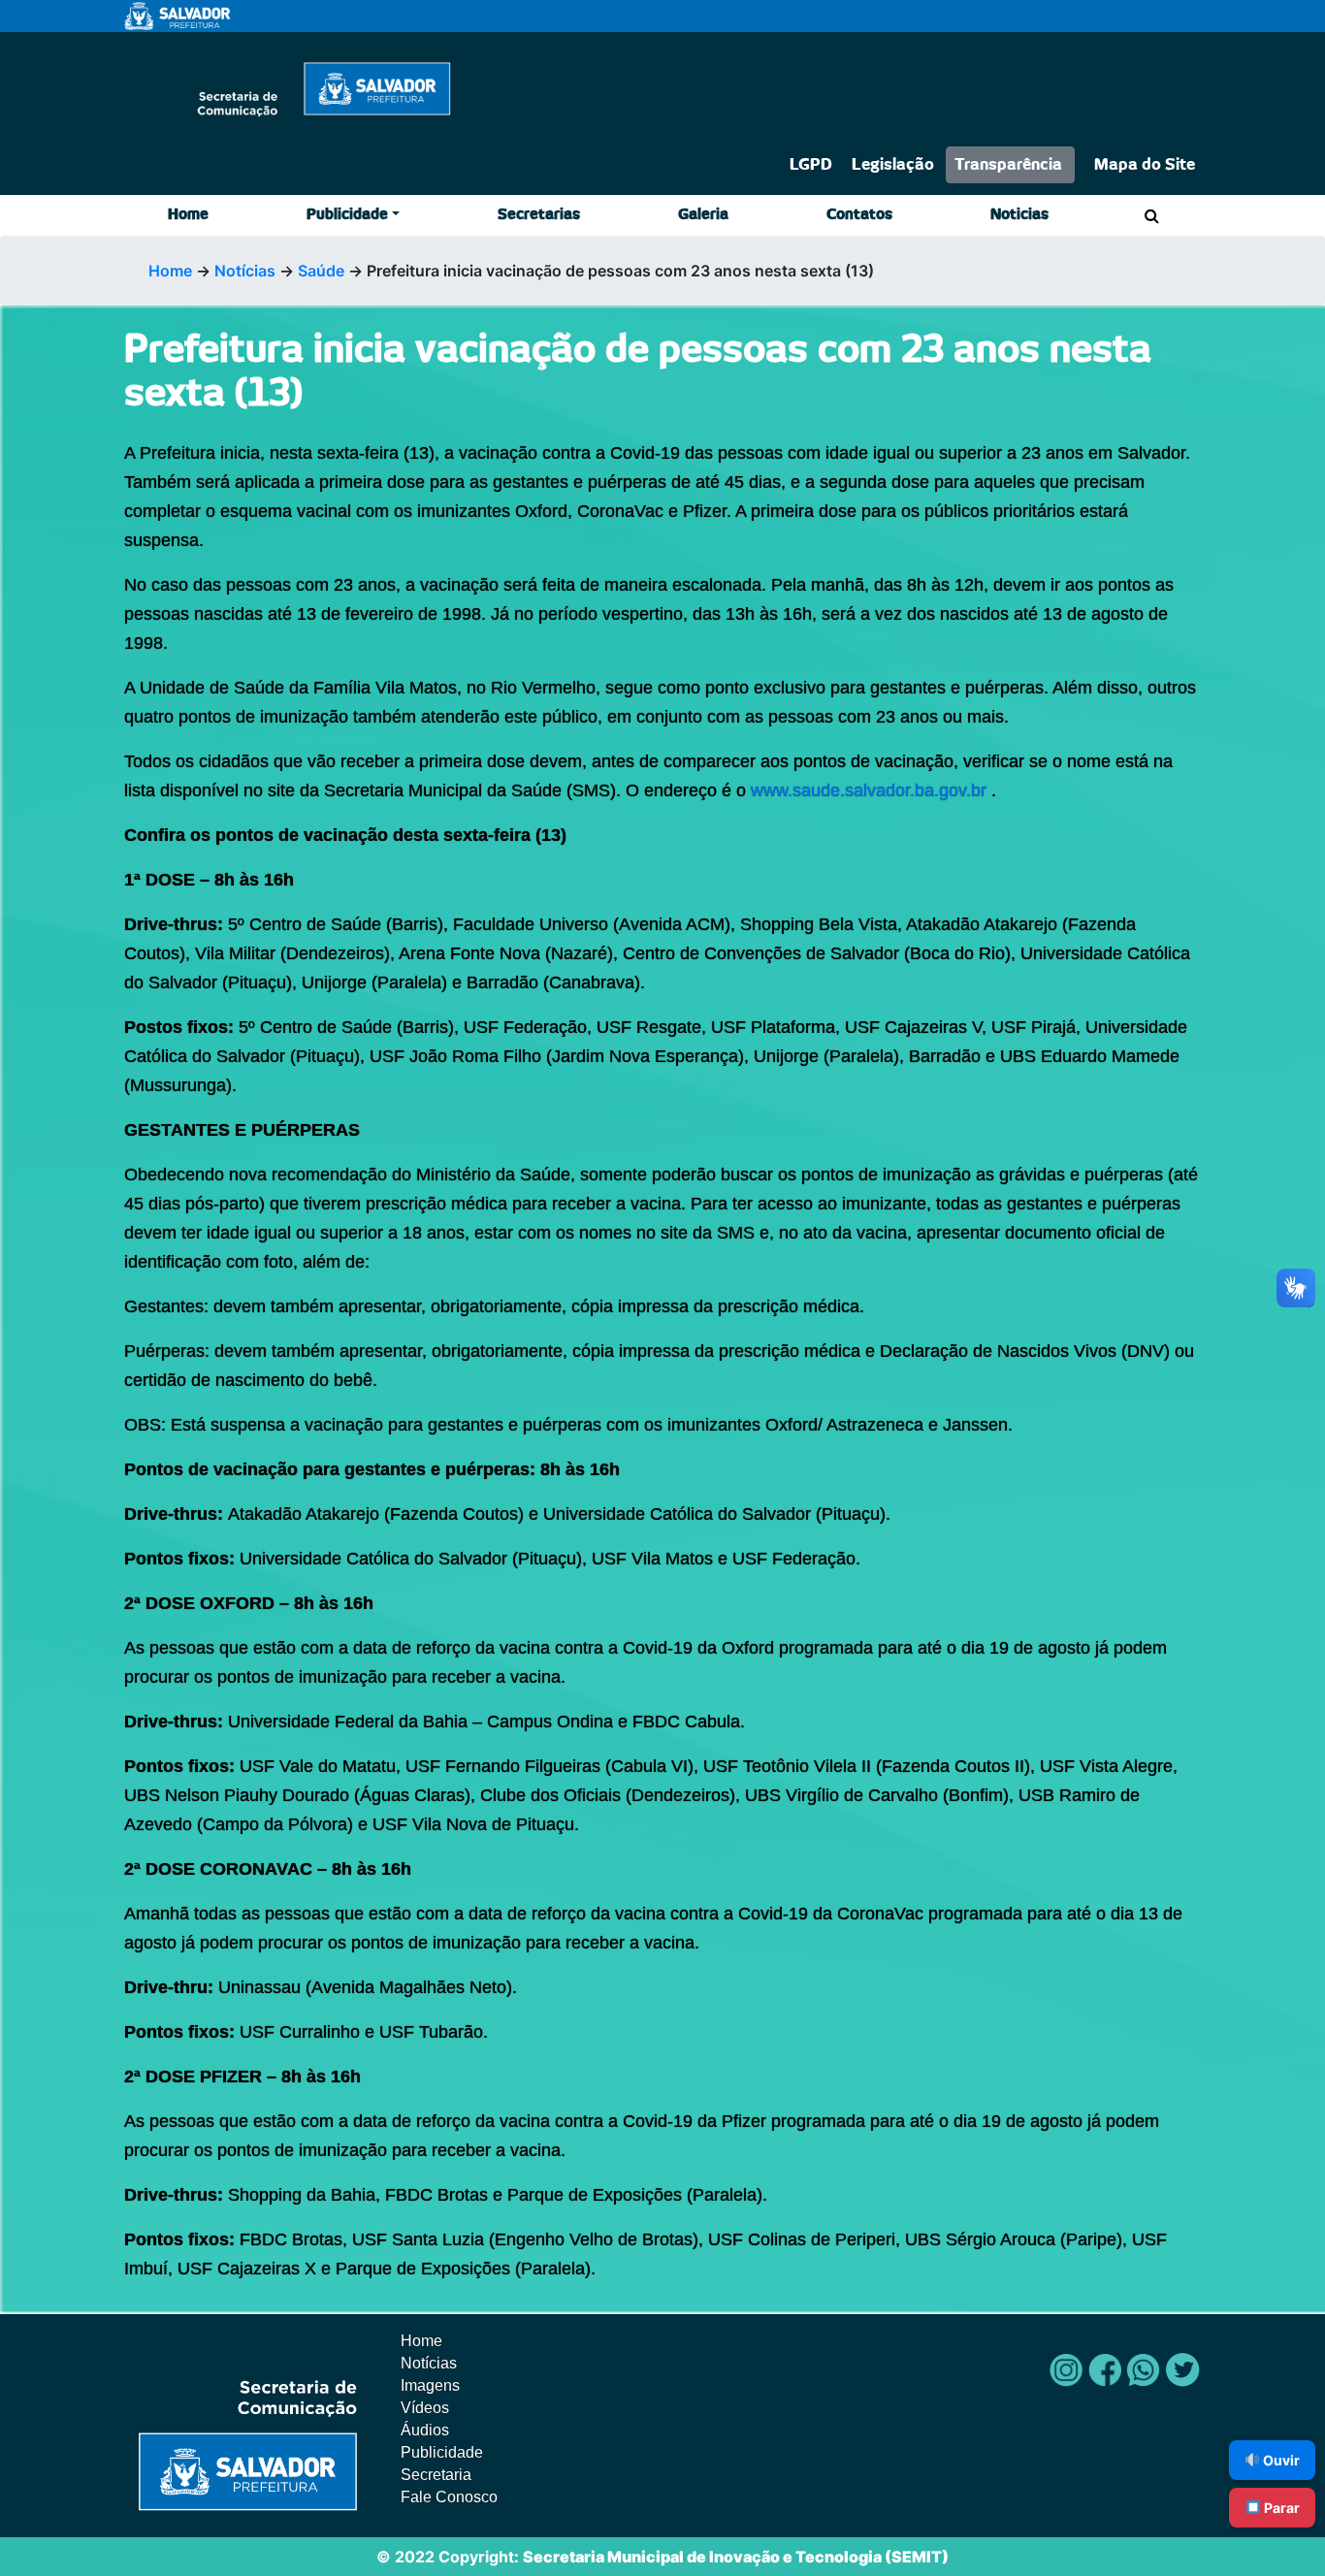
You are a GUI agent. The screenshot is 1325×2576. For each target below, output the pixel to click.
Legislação (893, 165)
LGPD (811, 165)
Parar (1280, 2508)
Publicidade (347, 215)
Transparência (1008, 165)
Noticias (1019, 215)
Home (188, 215)
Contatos (859, 215)
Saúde (321, 271)
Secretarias (539, 215)
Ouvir (1280, 2460)
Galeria (703, 215)
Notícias (245, 271)
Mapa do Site (1145, 165)
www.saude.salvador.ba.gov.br (869, 790)
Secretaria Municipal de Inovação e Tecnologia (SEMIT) (736, 2557)
